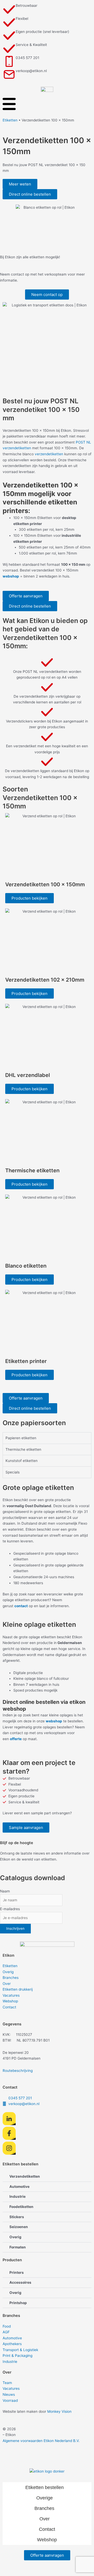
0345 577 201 (27, 58)
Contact (9, 2007)
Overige (45, 2498)
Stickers (17, 2217)
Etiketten (10, 120)
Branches (11, 1978)
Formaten (18, 2247)
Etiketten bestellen (45, 2487)
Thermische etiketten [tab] (23, 1449)
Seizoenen (19, 2227)
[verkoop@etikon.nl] (9, 74)
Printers (17, 2272)
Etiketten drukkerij (18, 1989)
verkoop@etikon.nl (31, 71)
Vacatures (11, 1995)
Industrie (17, 2196)
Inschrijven (15, 1928)
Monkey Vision (59, 2411)
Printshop (18, 2303)
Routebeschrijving (18, 2071)
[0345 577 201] (9, 61)
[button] (30, 898)
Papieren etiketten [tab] (21, 1438)
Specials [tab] (13, 1472)
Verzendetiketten (25, 2176)
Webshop (10, 2001)
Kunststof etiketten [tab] (22, 1461)
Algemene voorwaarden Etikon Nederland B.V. (41, 2441)
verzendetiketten (49, 454)
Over (7, 1984)
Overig (8, 1972)
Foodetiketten (21, 2207)
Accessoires (20, 2282)
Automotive (19, 2187)
